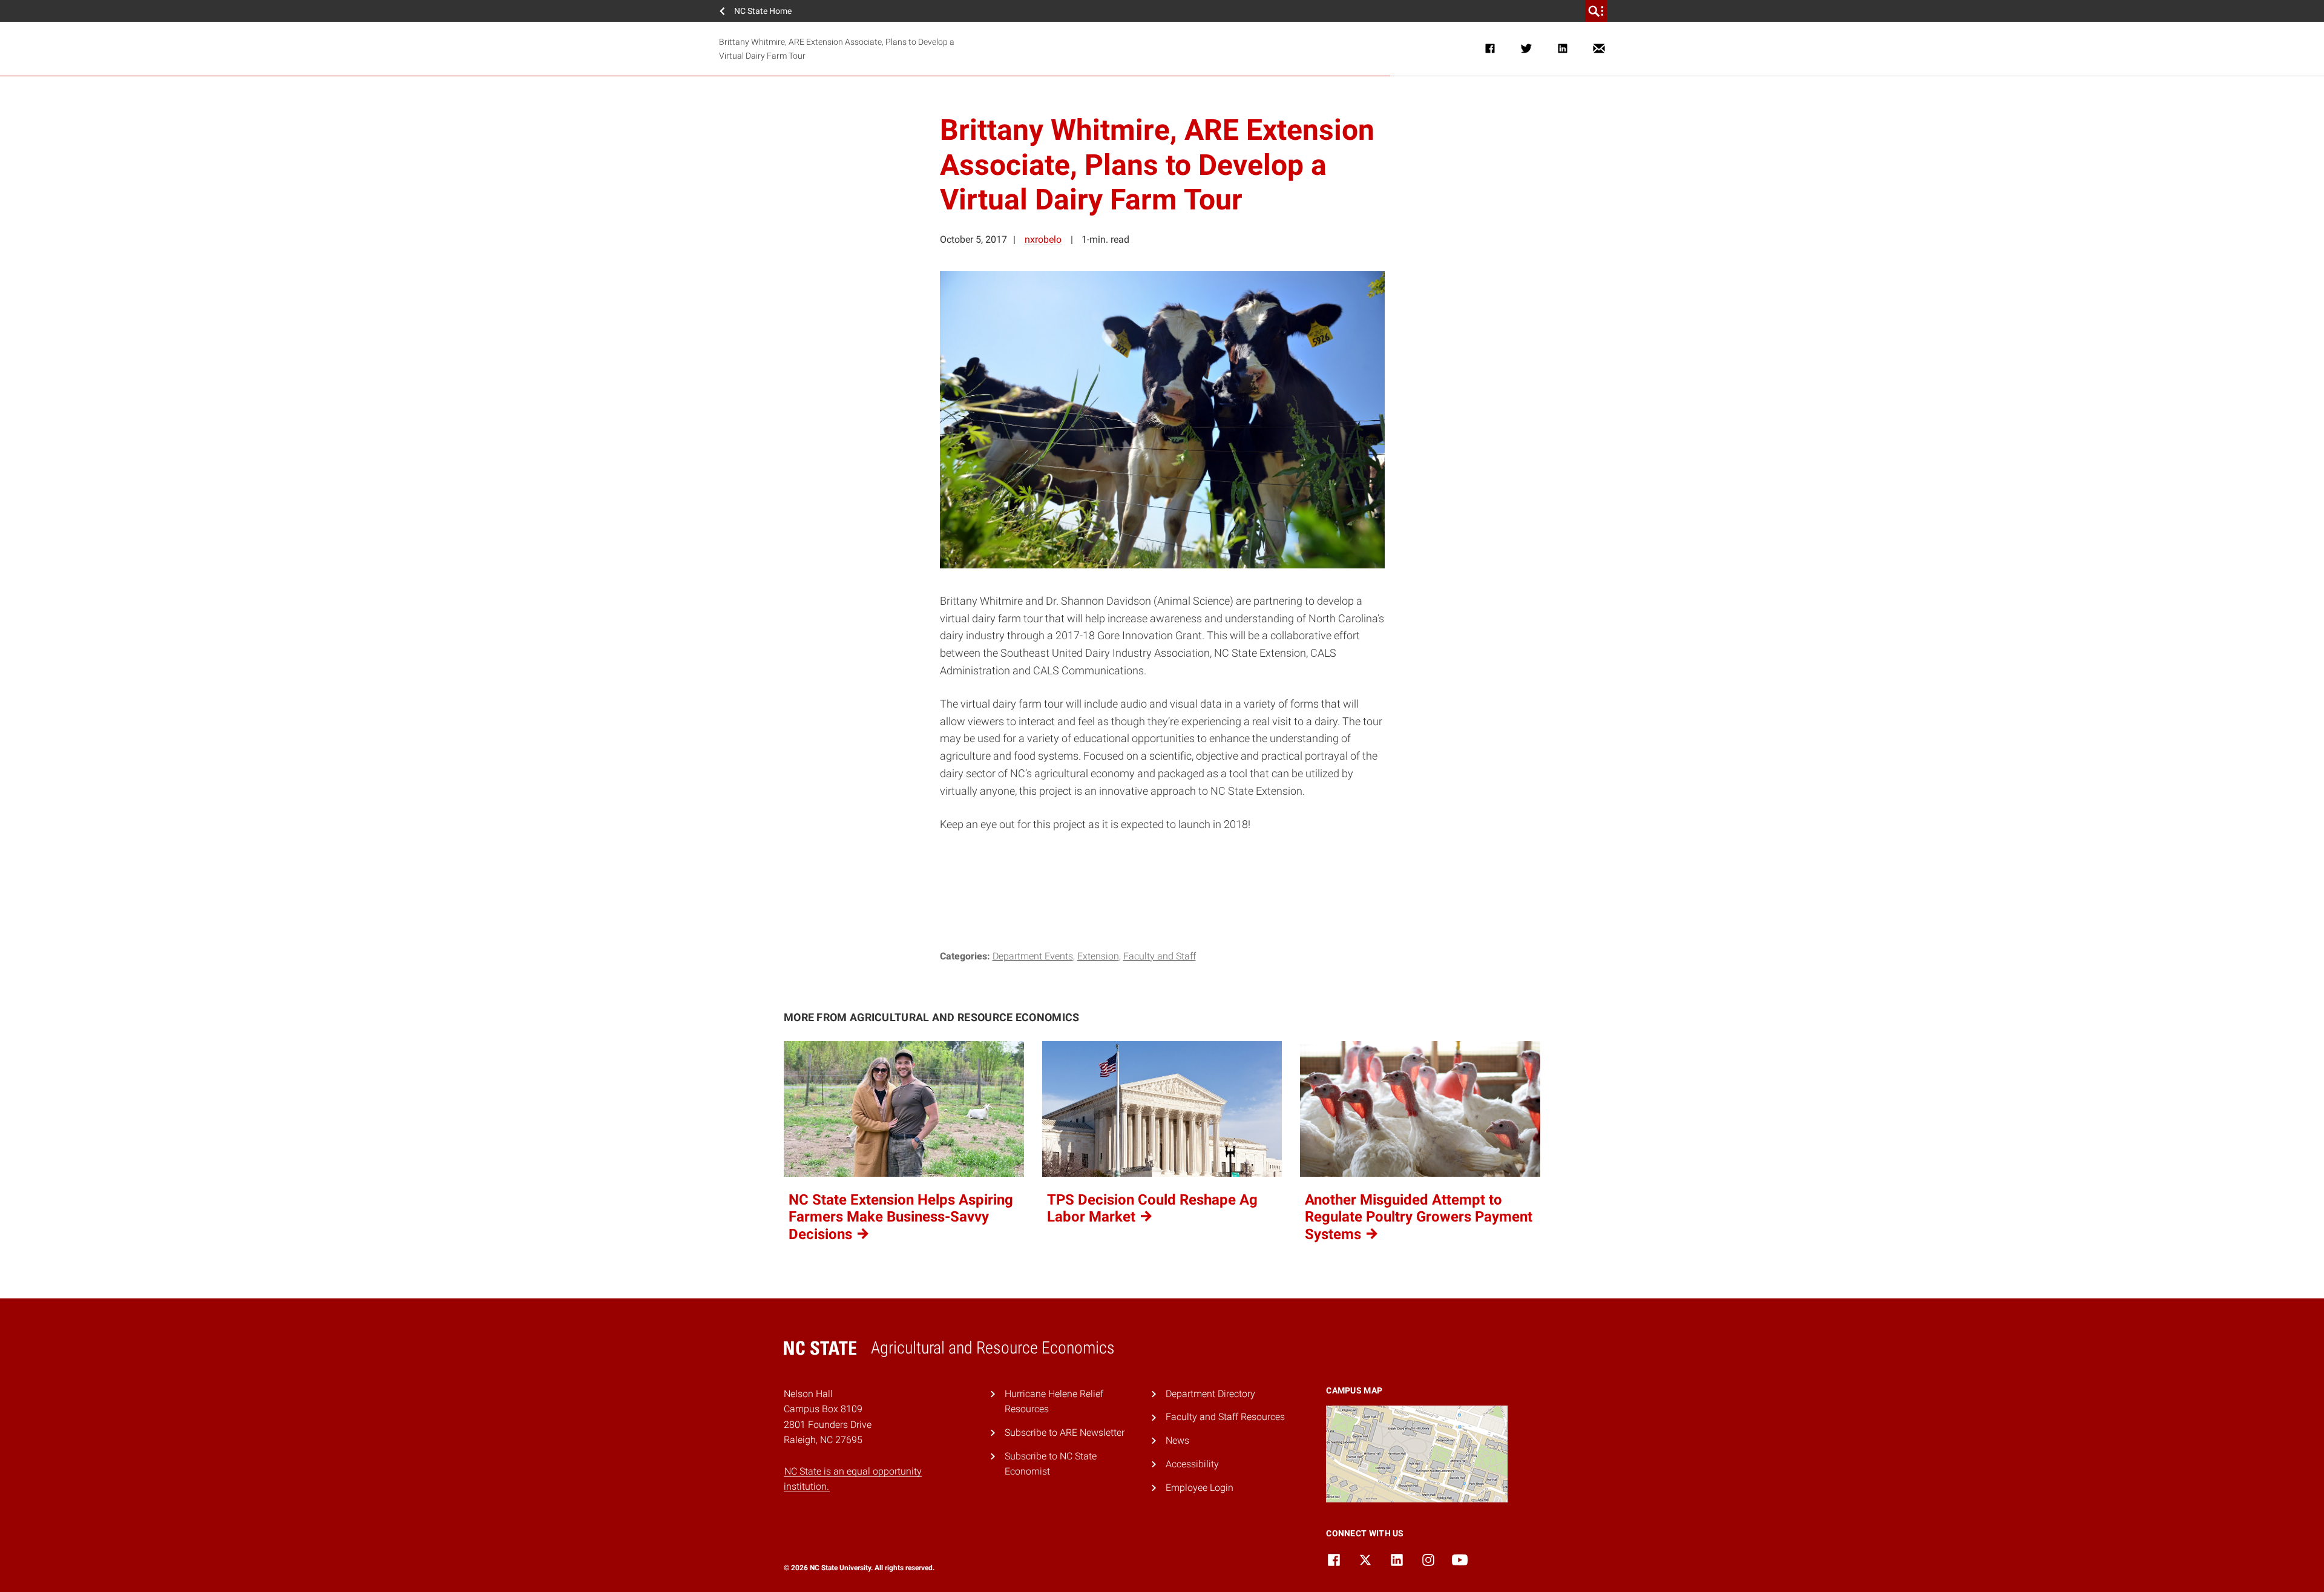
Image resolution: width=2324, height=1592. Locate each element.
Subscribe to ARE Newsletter (1065, 1432)
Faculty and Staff (1160, 956)
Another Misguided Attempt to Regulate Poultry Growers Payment (1419, 1217)
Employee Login (1200, 1488)
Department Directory (1210, 1394)
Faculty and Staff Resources (1225, 1417)
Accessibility (1192, 1464)
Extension (1098, 956)
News (1177, 1440)
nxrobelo (1043, 239)
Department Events (1033, 956)
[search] (1596, 11)
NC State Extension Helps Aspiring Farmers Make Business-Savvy (901, 1217)
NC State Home (763, 11)
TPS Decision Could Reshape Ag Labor (1152, 1209)
